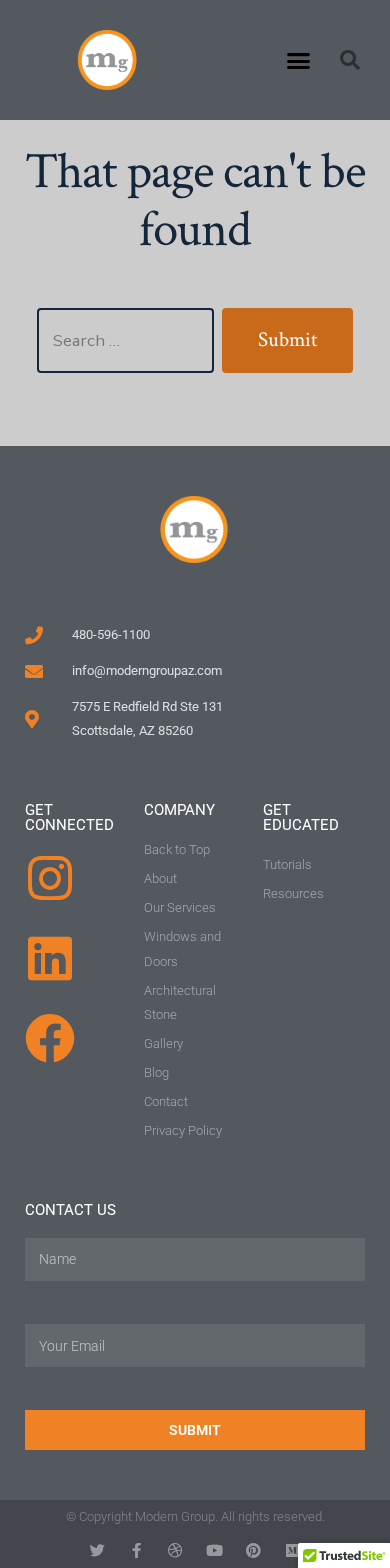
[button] (299, 60)
